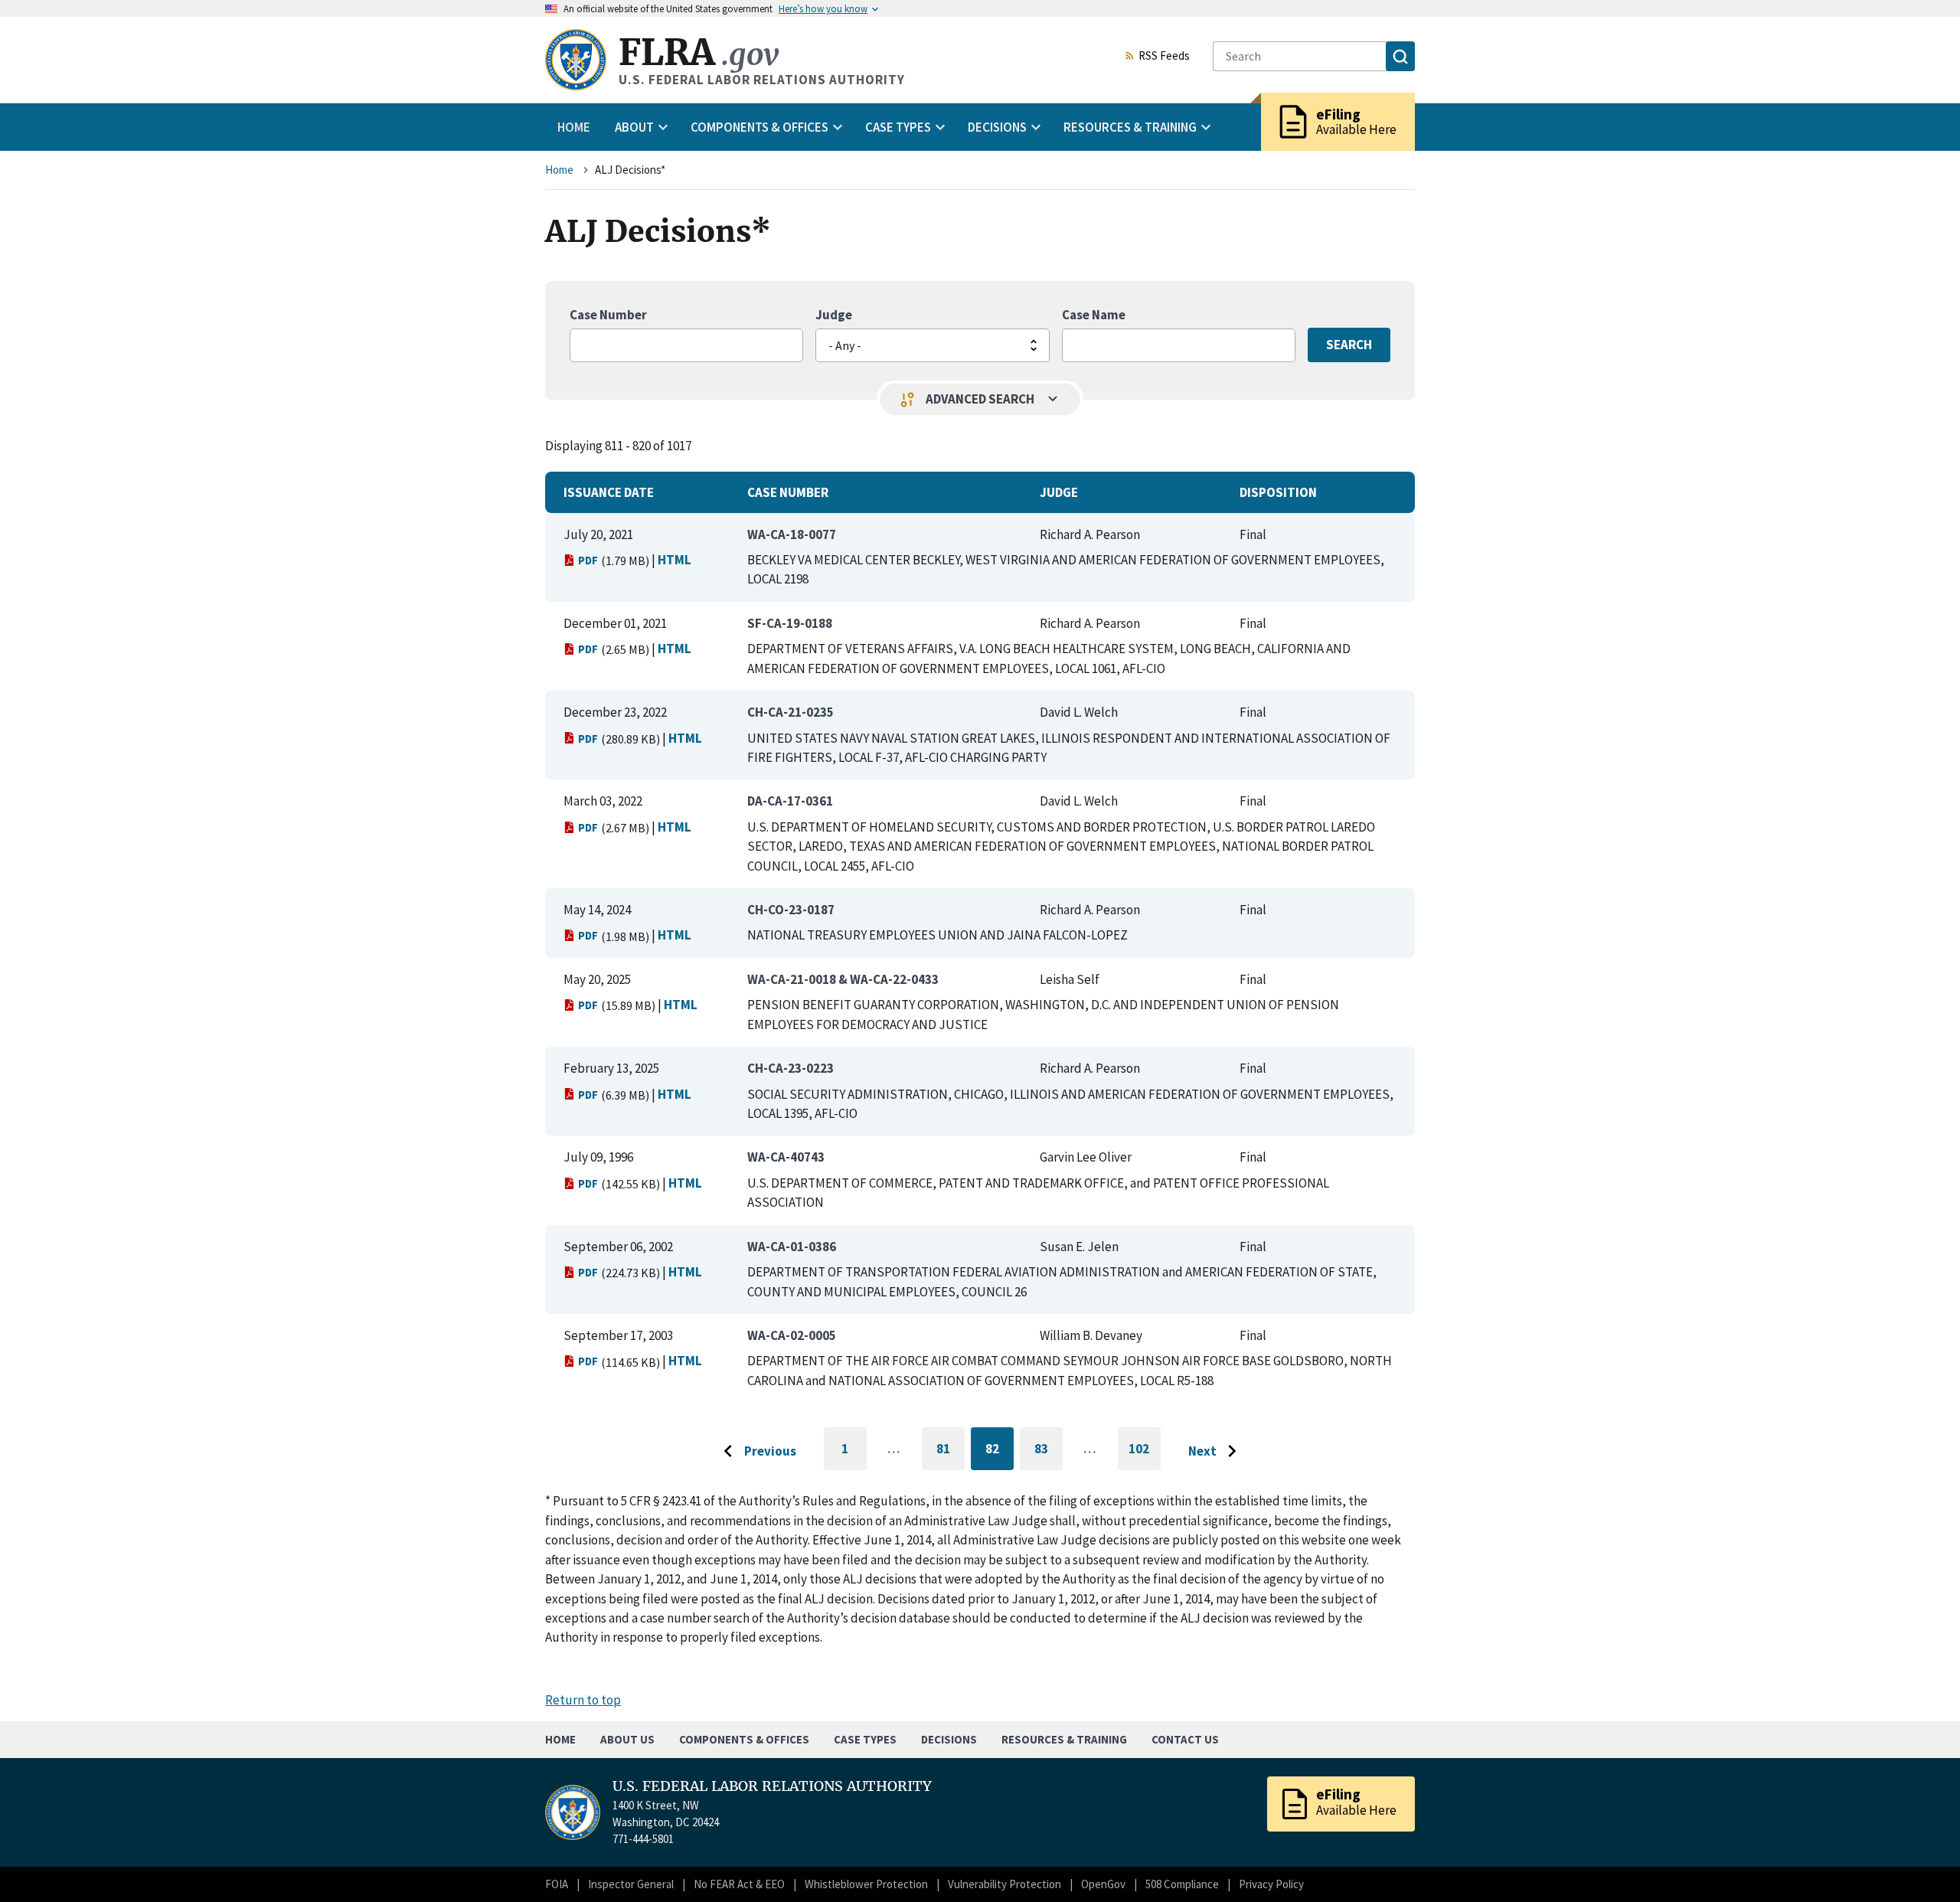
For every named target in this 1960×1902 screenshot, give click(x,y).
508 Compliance (1182, 1884)
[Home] (576, 60)
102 (1145, 1455)
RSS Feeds (1164, 57)
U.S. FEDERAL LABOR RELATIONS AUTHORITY (772, 1786)
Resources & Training (1064, 1739)
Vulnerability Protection (1004, 1884)
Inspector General (631, 1884)
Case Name (1094, 315)
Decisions (949, 1739)
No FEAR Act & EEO (739, 1884)
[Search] (1400, 56)
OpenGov (1103, 1884)
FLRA (699, 52)
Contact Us (1185, 1739)
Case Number (608, 315)
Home (574, 127)
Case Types (865, 1739)
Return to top (583, 1700)
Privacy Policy (1271, 1884)
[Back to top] (1922, 1864)
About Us (627, 1739)
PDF (588, 560)
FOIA (557, 1884)
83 (1049, 1451)
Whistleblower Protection (866, 1884)
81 (951, 1451)
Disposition (1278, 492)
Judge (834, 315)
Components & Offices (744, 1739)
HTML (675, 560)
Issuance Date (609, 492)
